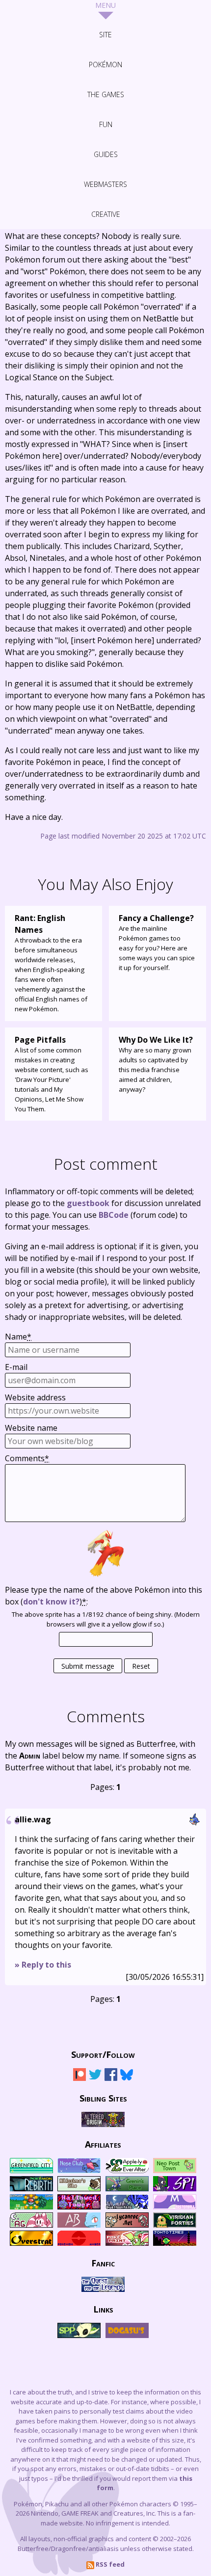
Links (103, 2309)
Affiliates (103, 2144)
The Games (106, 94)
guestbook (88, 1203)
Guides (106, 154)
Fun (106, 124)
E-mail (16, 1367)
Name (18, 1337)
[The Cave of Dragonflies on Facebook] (111, 2079)
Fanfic (103, 2262)
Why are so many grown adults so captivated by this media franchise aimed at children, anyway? (156, 1064)
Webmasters (105, 184)
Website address (35, 1397)
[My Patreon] (79, 2079)
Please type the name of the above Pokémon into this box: (104, 1596)
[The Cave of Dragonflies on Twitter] (95, 2079)
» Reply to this (43, 1965)
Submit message (88, 1666)
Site (105, 35)
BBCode (114, 1215)
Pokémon (105, 65)
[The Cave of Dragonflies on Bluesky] (127, 2079)
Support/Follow (103, 2054)
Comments (27, 1458)
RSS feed (109, 2564)
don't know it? (51, 1602)
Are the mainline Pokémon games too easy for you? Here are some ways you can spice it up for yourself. (157, 942)
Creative (106, 214)
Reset (141, 1666)
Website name (31, 1428)
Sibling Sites (103, 2098)
